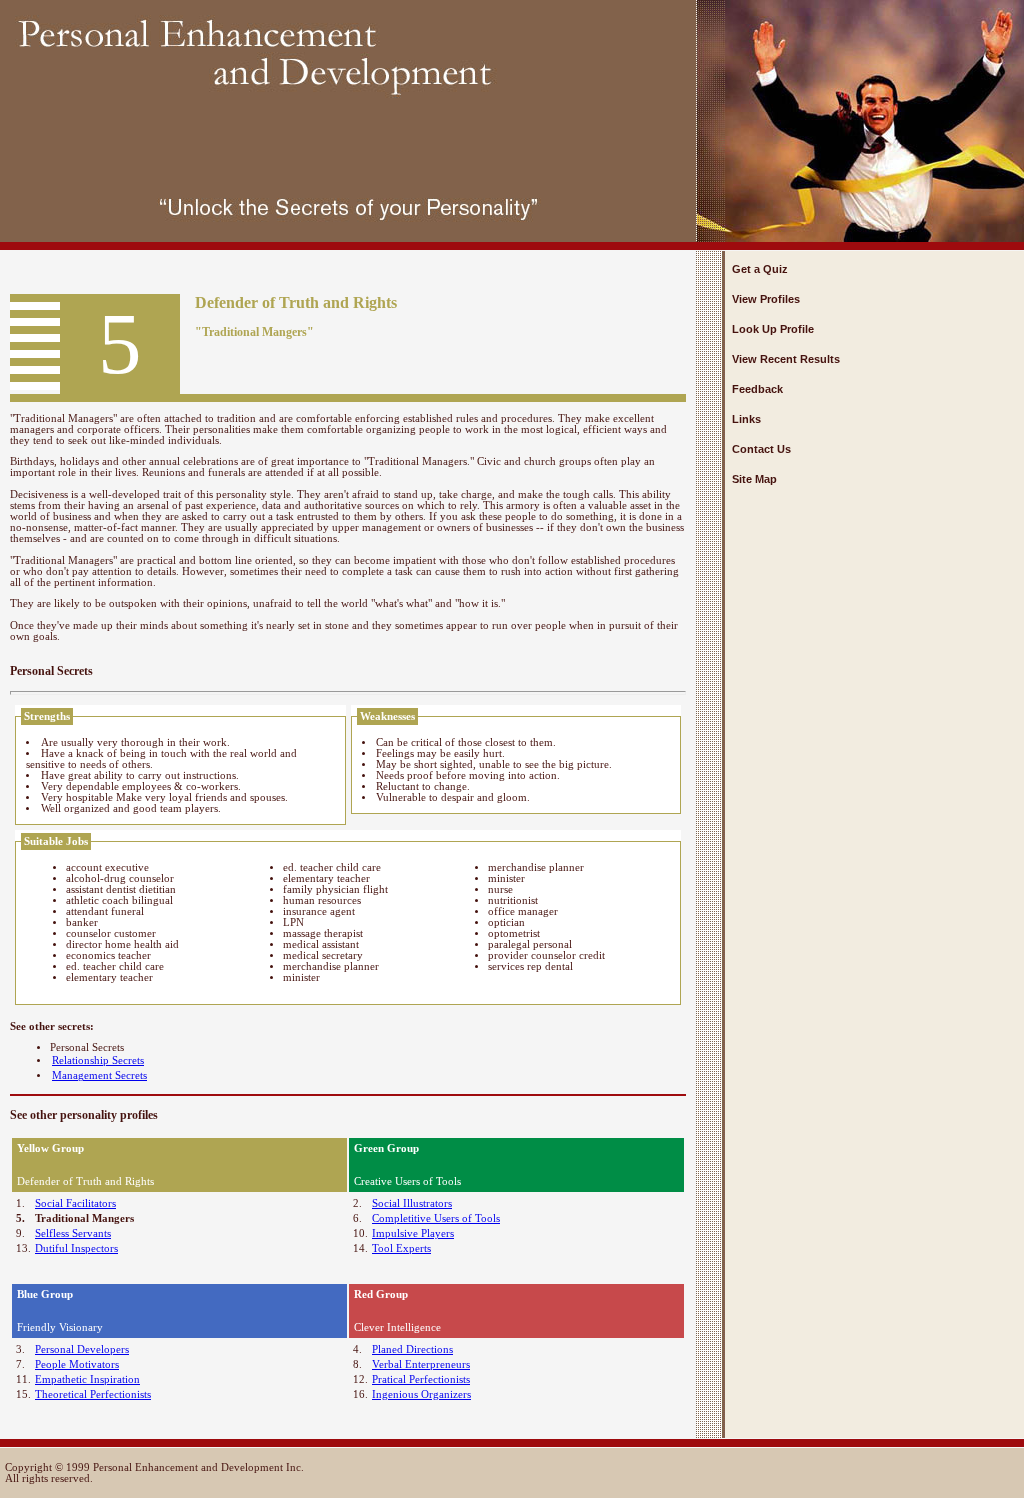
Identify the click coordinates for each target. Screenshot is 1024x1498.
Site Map (754, 479)
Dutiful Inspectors (76, 1248)
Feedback (757, 389)
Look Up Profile (773, 329)
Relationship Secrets (98, 1060)
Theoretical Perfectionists (93, 1394)
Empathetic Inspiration (87, 1379)
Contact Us (761, 449)
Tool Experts (401, 1248)
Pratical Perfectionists (421, 1379)
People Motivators (77, 1364)
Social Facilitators (75, 1203)
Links (746, 419)
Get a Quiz (760, 269)
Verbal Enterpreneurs (421, 1364)
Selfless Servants (73, 1233)
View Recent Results (786, 359)
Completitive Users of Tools (436, 1218)
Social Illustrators (412, 1203)
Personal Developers (82, 1349)
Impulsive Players (413, 1233)
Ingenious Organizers (421, 1394)
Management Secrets (99, 1075)
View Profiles (766, 299)
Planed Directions (412, 1349)
